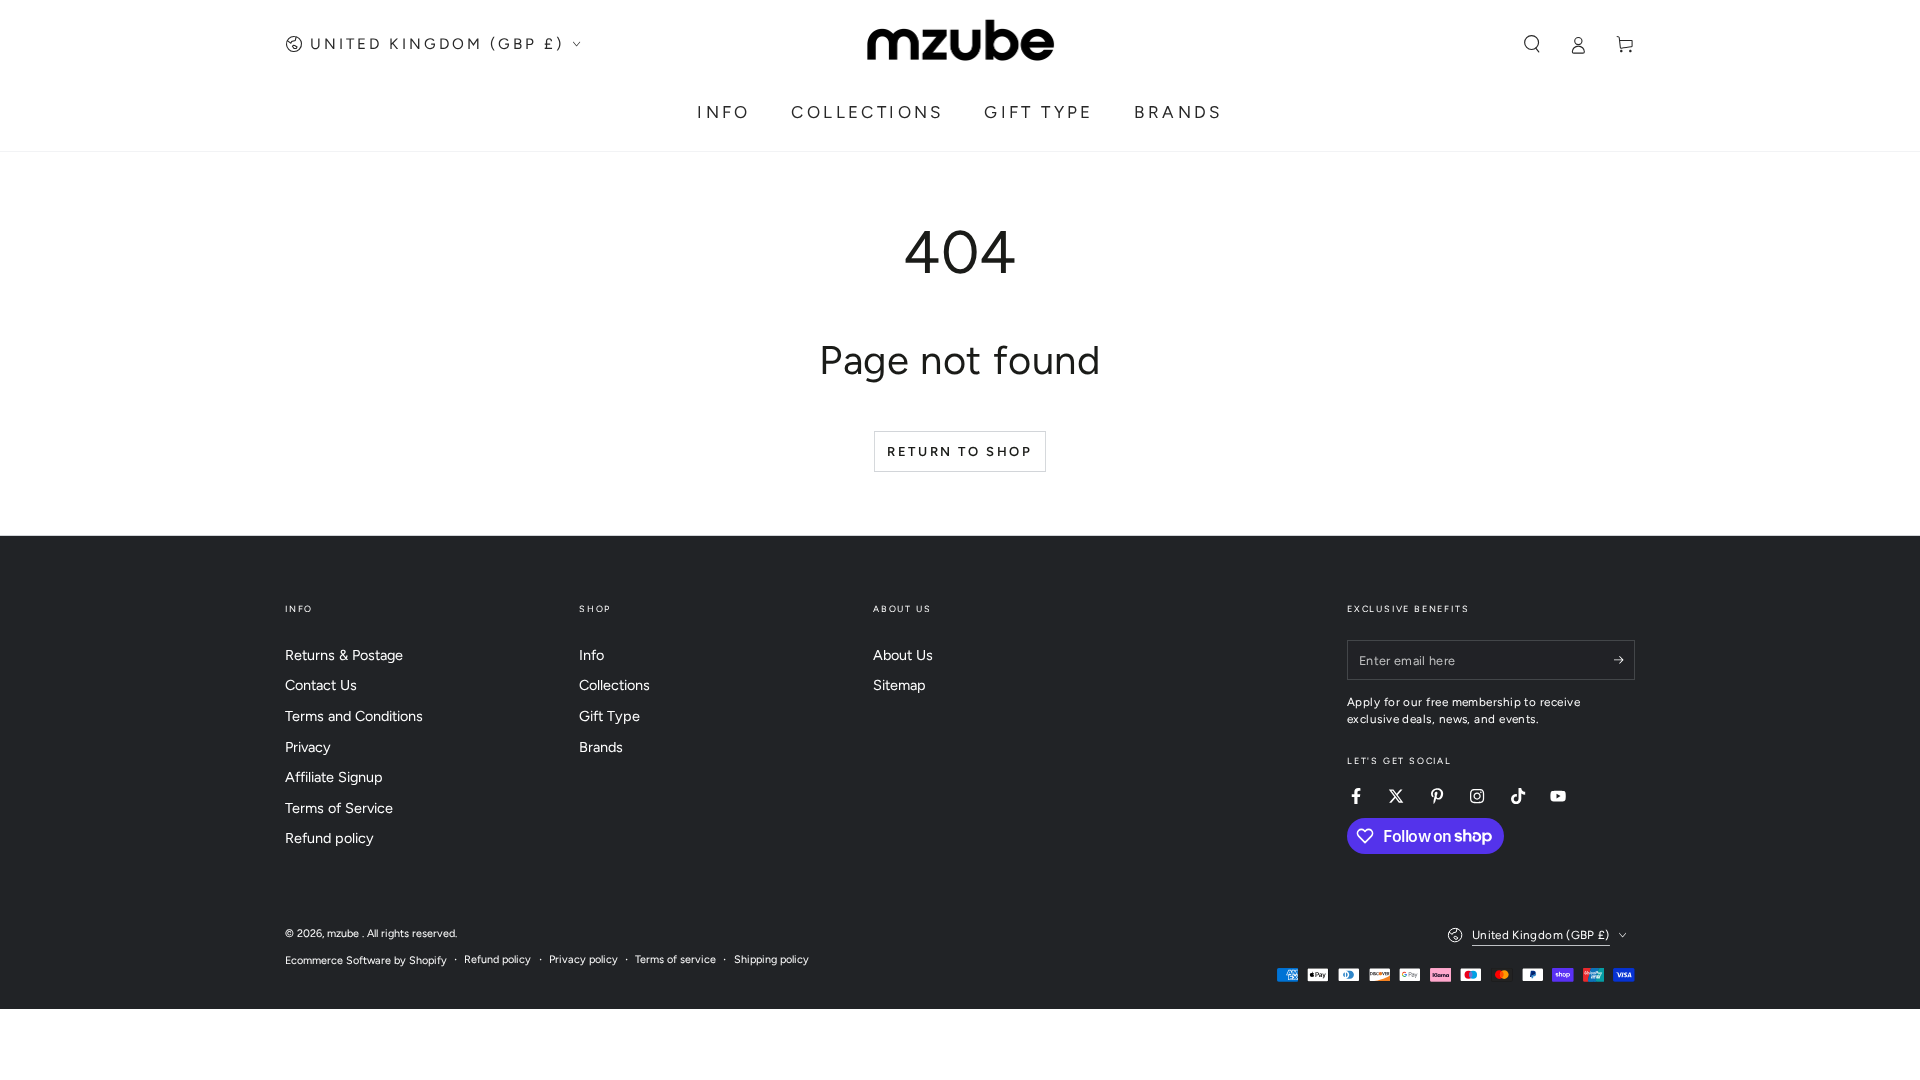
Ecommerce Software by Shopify (366, 960)
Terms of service (675, 959)
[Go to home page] (960, 44)
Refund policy (329, 838)
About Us (903, 655)
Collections (614, 685)
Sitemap (899, 685)
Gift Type (609, 716)
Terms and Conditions (354, 716)
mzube (344, 933)
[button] (1531, 44)
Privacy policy (583, 959)
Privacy (308, 747)
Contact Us (321, 685)
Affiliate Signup (334, 777)
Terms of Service (339, 808)
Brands (601, 747)
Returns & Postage (344, 655)
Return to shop (959, 451)
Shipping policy (771, 959)
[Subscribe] (1624, 660)
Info (591, 655)
